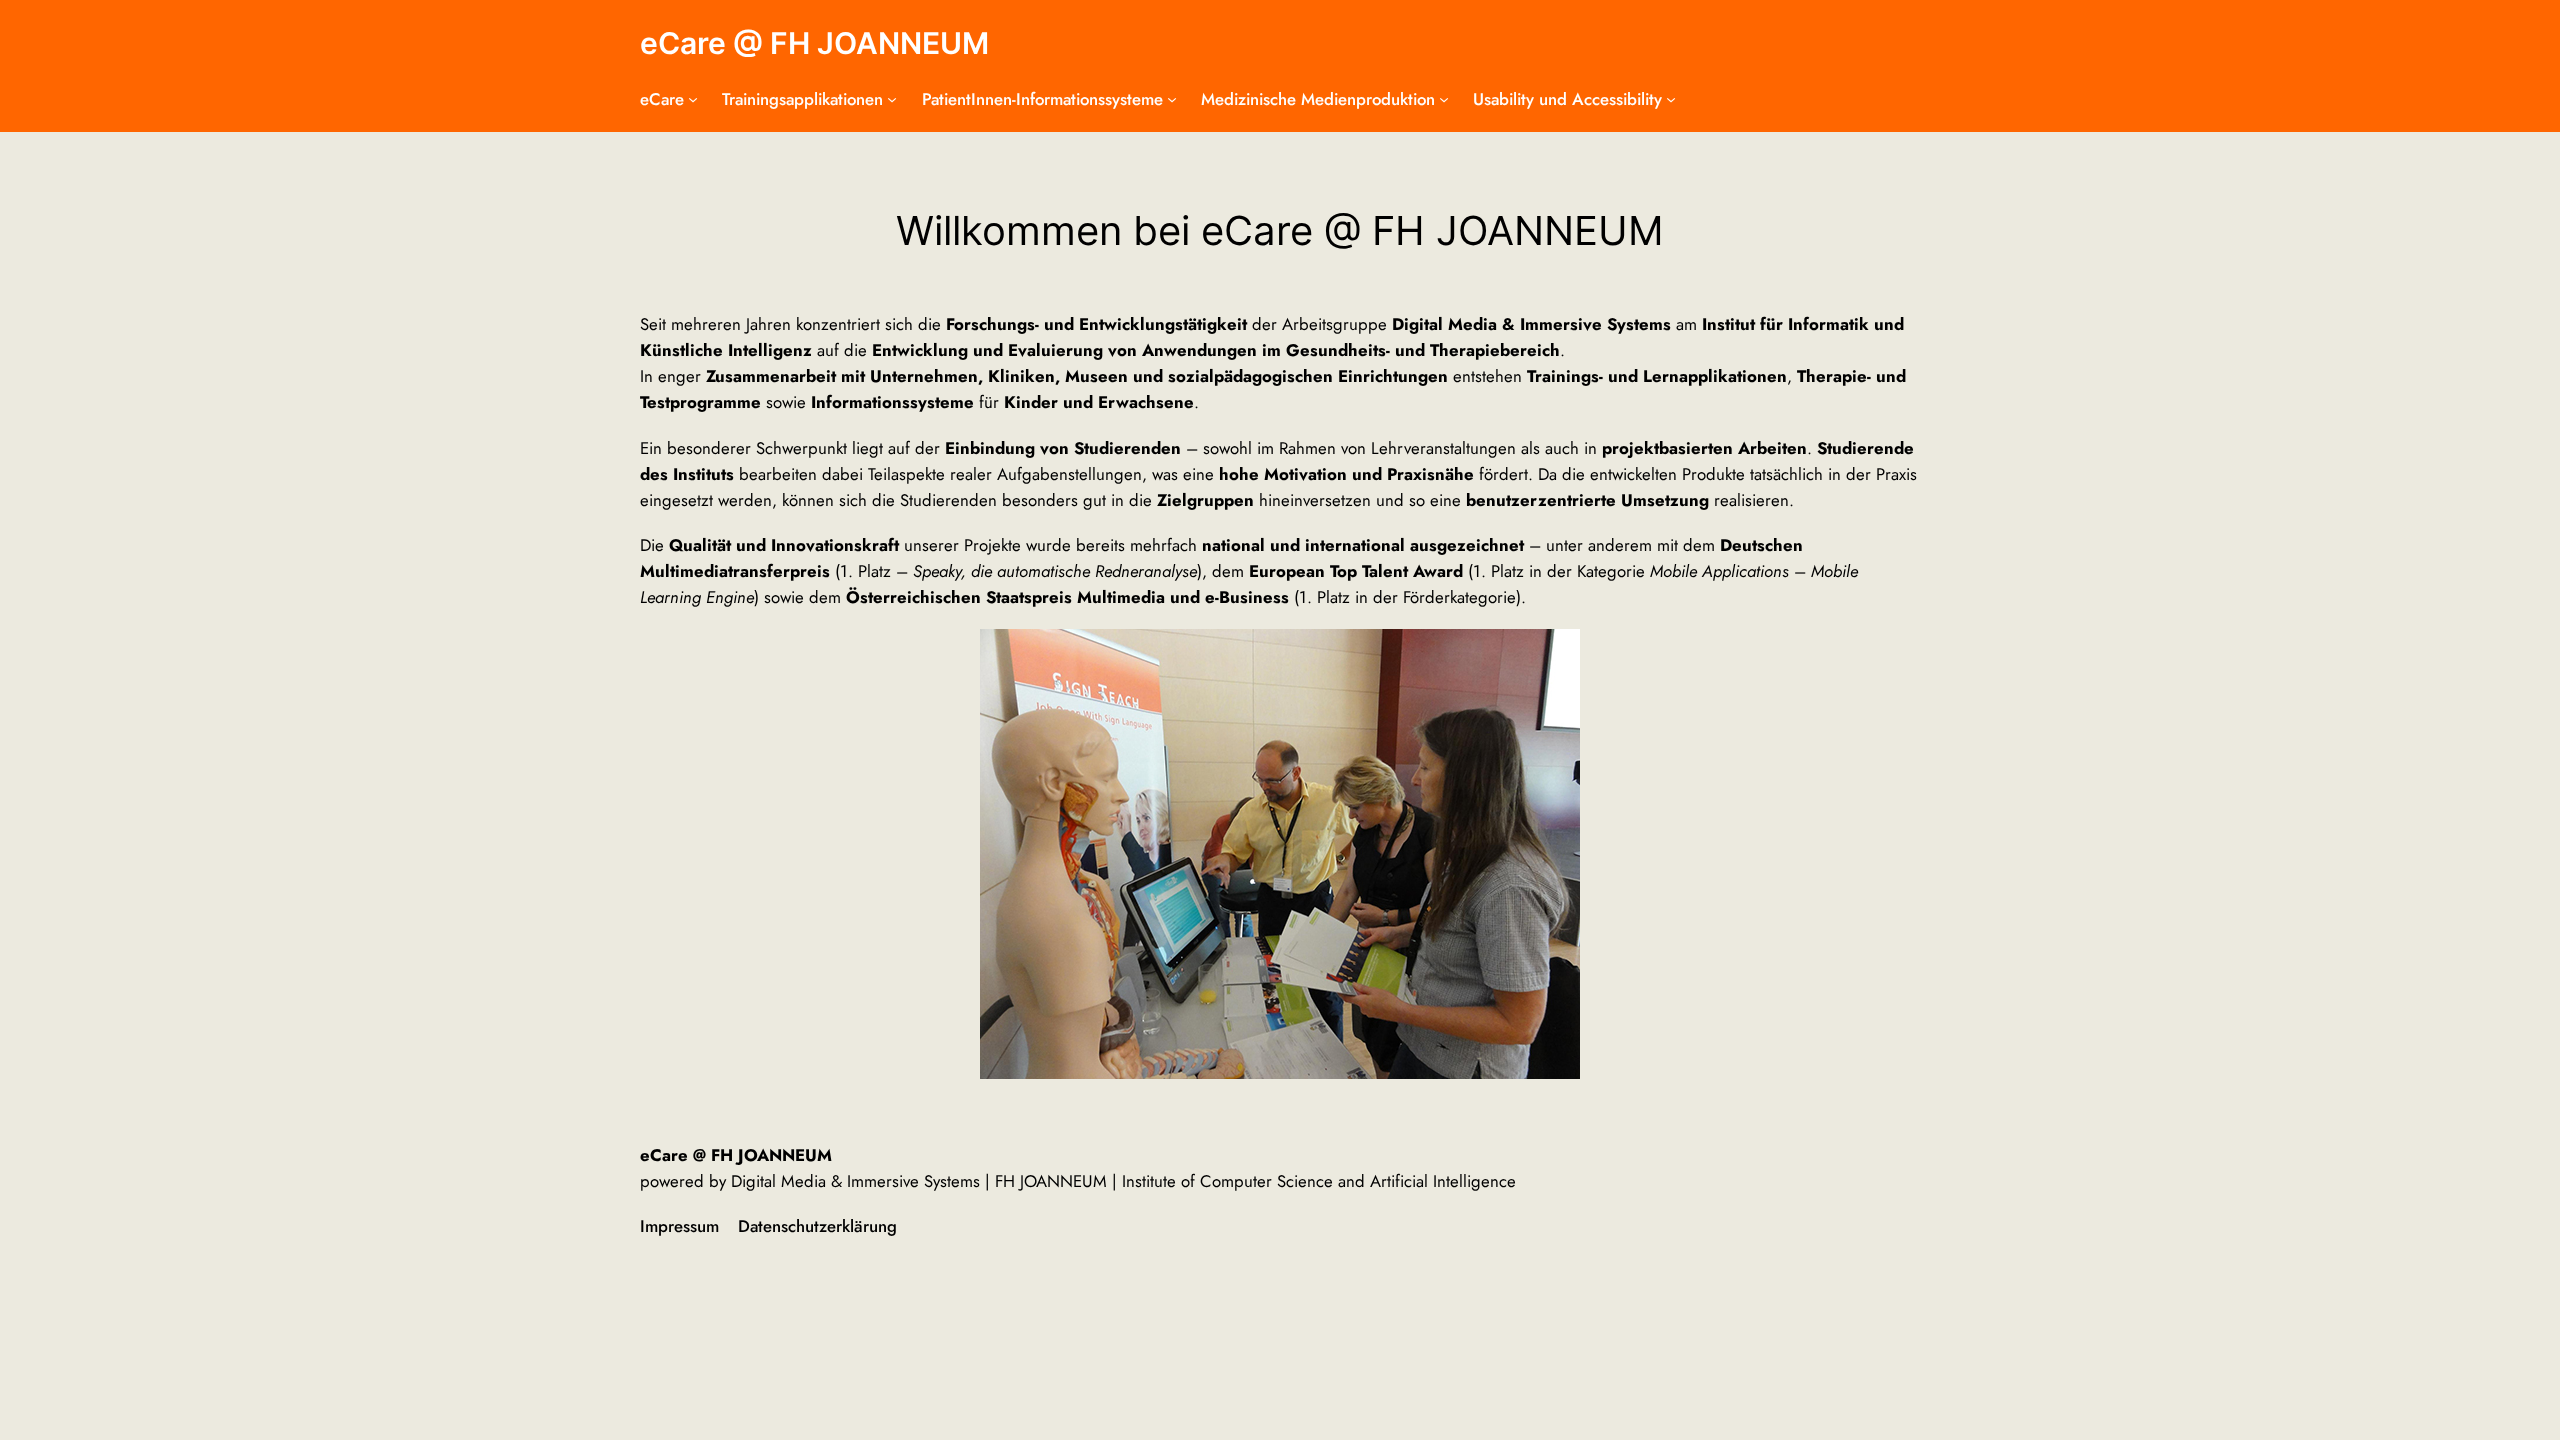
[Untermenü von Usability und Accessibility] (1671, 99)
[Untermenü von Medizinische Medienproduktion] (1444, 99)
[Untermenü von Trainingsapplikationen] (892, 99)
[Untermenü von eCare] (693, 99)
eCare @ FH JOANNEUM (814, 43)
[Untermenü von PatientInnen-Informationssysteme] (1172, 99)
